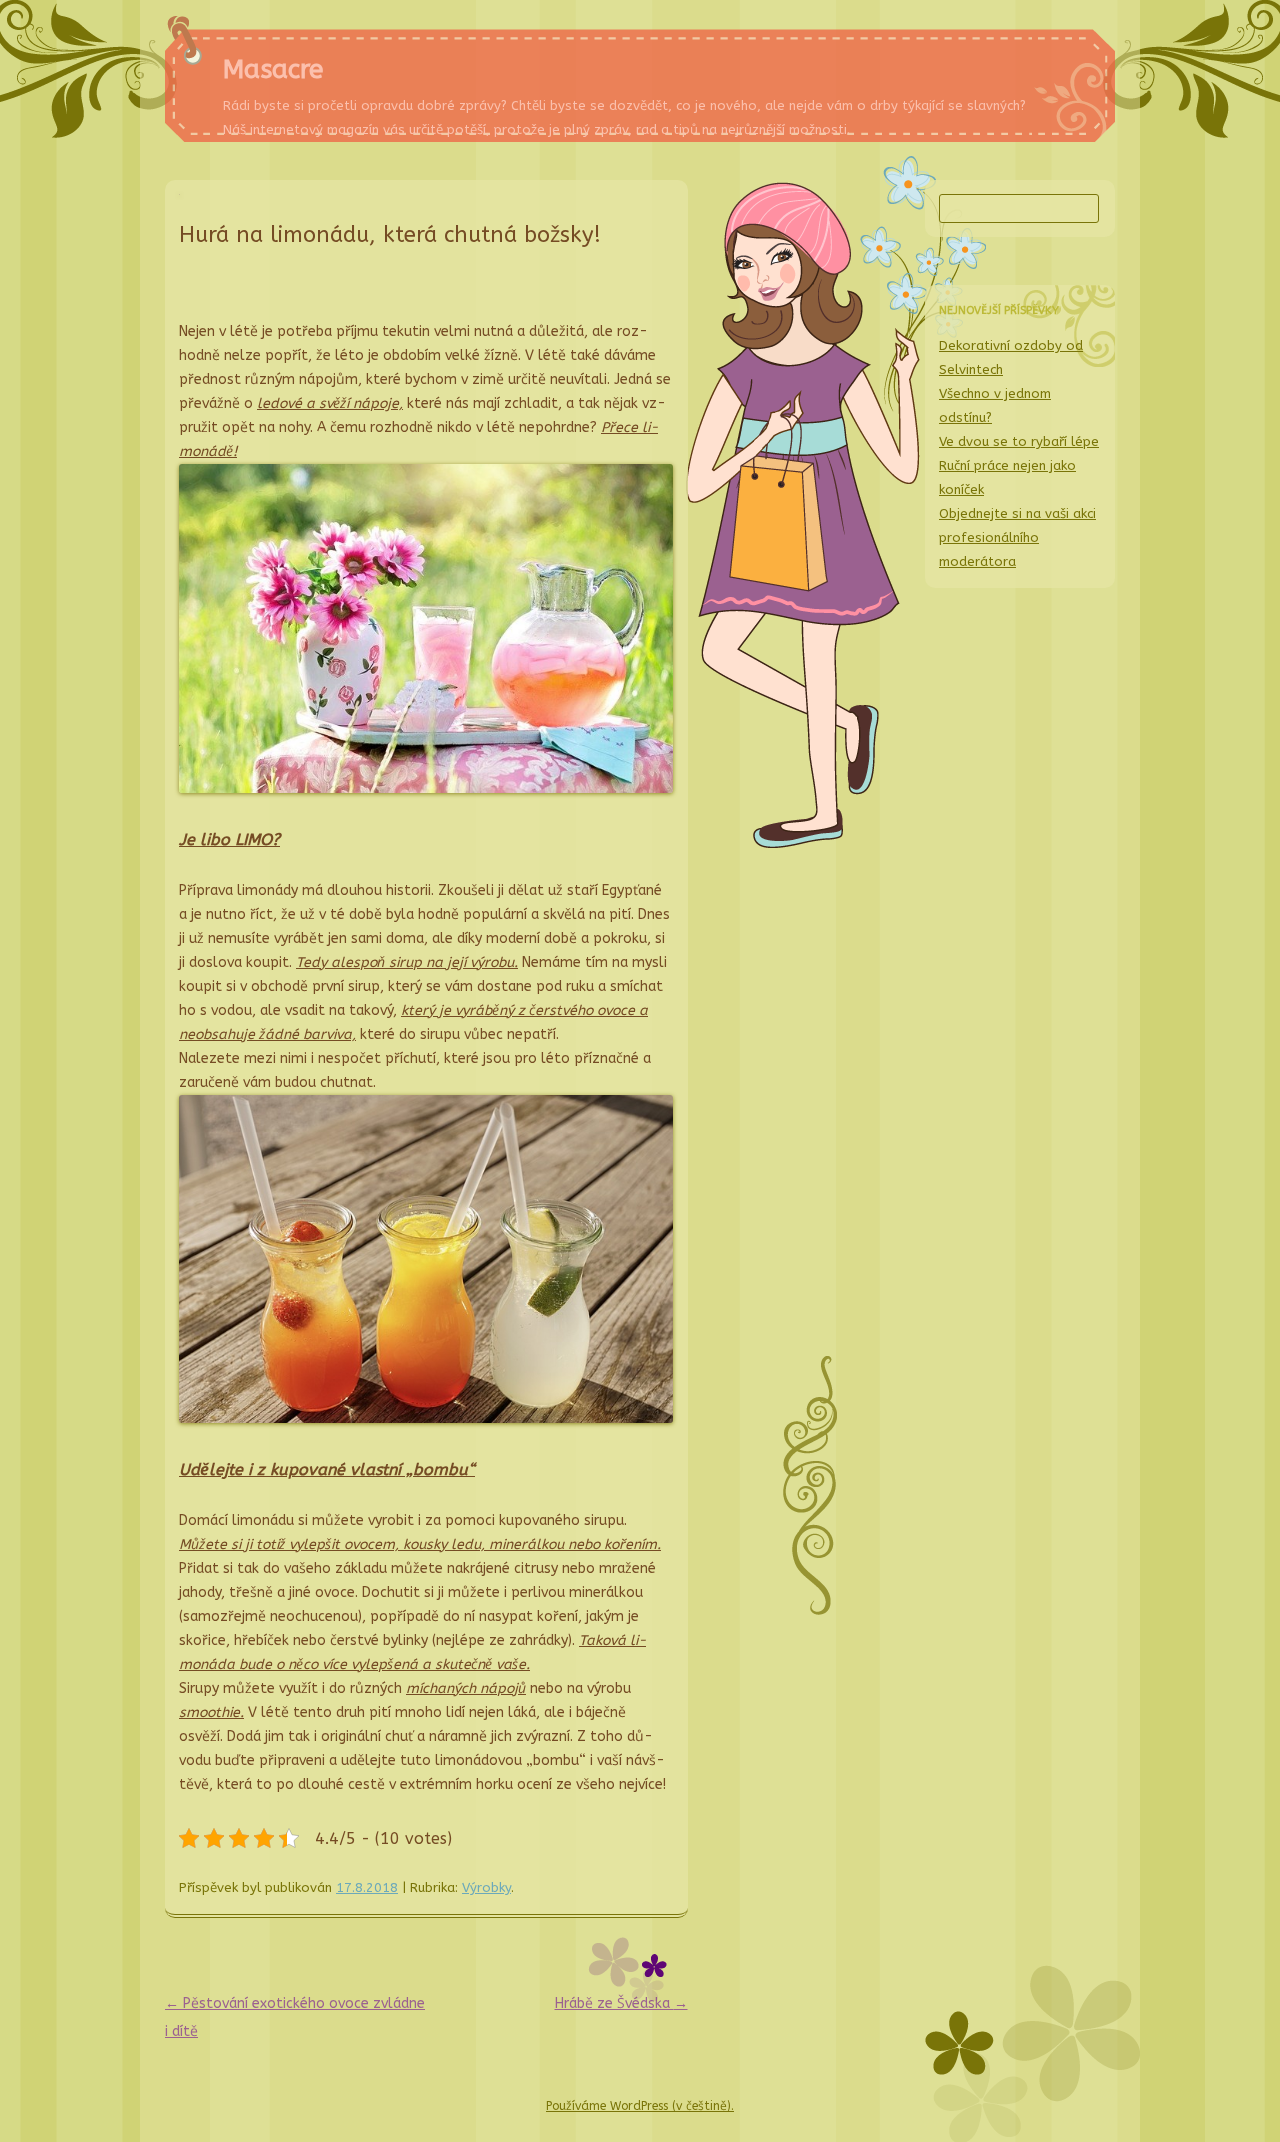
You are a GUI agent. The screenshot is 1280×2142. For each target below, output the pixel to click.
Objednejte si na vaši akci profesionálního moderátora (1017, 537)
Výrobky (486, 1887)
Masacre (273, 69)
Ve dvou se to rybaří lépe (1019, 441)
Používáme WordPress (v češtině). (640, 2106)
